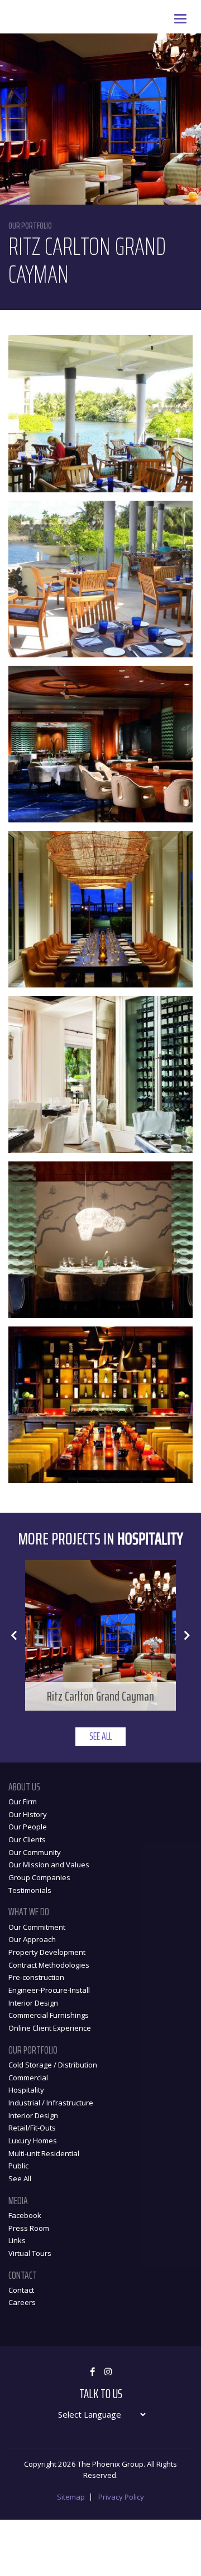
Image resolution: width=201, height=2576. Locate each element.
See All (100, 1736)
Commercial (28, 2078)
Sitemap (71, 2497)
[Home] (8, 8)
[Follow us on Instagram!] (108, 2372)
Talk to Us (101, 2394)
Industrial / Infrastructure (51, 2103)
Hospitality (26, 2090)
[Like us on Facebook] (92, 2372)
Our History (28, 1814)
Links (17, 2240)
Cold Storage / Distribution (53, 2065)
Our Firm (23, 1802)
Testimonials (30, 1890)
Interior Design (33, 2003)
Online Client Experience (50, 2028)
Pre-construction (36, 1977)
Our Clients (27, 1839)
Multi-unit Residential (44, 2153)
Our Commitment (37, 1927)
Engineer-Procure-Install (49, 1990)
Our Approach (32, 1939)
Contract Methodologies (49, 1965)
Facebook (25, 2215)
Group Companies (39, 1877)
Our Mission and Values (49, 1865)
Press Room (29, 2228)
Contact (21, 2290)
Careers (22, 2302)
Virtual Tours (30, 2253)
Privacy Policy (121, 2497)
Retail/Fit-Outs (32, 2128)
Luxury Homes (33, 2141)
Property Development (47, 1952)
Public (18, 2166)
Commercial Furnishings (49, 2015)
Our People (28, 1827)
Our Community (35, 1852)
